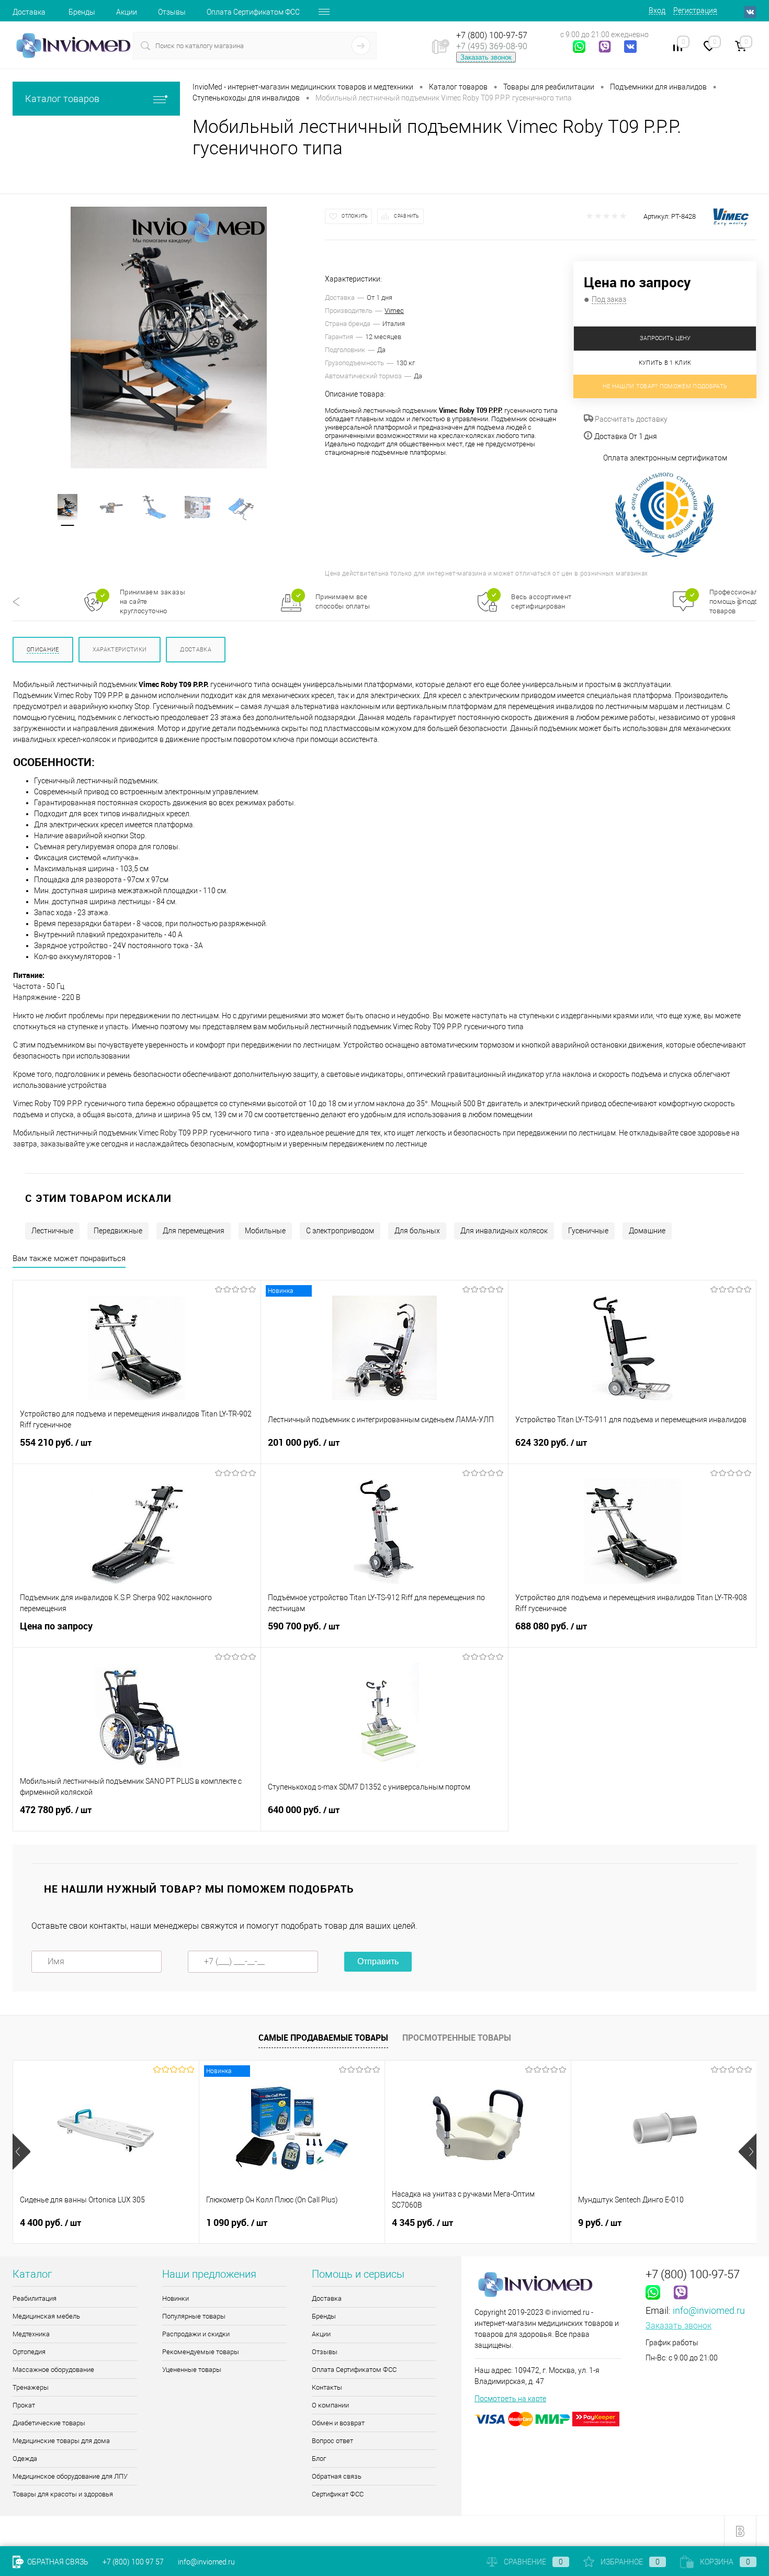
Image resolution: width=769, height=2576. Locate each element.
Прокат (24, 2405)
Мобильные (265, 1231)
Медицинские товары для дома (61, 2441)
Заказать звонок (486, 57)
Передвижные (118, 1231)
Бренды (82, 12)
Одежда (25, 2459)
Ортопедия (29, 2352)
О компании (330, 2405)
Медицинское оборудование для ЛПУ (70, 2476)
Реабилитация (35, 2298)
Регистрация (695, 10)
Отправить (378, 1961)
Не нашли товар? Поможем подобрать (665, 386)
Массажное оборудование (53, 2370)
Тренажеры (31, 2387)
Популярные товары (194, 2316)
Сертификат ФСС (338, 2494)
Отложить (355, 216)
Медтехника (31, 2334)
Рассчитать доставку (630, 419)
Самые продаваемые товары (323, 2038)
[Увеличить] (169, 338)
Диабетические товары (49, 2423)
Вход (657, 10)
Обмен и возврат (338, 2423)
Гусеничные (588, 1231)
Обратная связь (337, 2476)
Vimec (394, 311)
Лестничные (52, 1231)
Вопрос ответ (332, 2441)
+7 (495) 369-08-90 (492, 46)
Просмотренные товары (457, 2038)
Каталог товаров (62, 99)
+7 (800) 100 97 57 (133, 2562)
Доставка (29, 12)
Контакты (327, 2387)
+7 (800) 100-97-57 (492, 35)
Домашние (647, 1231)
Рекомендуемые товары (201, 2352)
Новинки (176, 2298)
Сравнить (406, 216)
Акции (127, 12)
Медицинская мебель (46, 2316)
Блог (319, 2459)
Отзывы (172, 12)
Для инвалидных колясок (504, 1231)
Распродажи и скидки (196, 2334)
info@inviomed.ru (709, 2310)
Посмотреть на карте (510, 2399)
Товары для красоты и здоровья (63, 2494)
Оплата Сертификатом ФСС (253, 12)
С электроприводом (340, 1231)
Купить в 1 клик (665, 363)
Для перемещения (194, 1231)
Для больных (417, 1231)
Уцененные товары (192, 2370)
